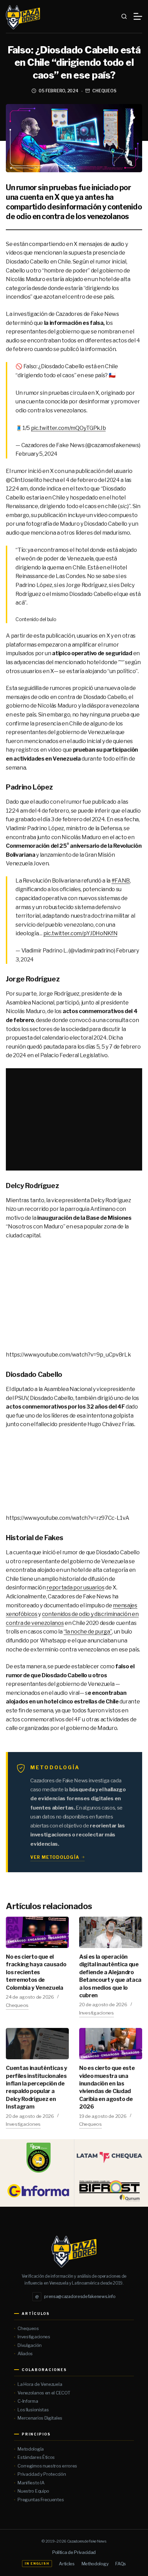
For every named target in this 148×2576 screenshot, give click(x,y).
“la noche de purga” (88, 1632)
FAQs (121, 2564)
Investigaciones (97, 2013)
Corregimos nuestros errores (47, 2466)
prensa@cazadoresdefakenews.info (75, 2296)
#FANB (121, 881)
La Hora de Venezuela (40, 2384)
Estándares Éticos (36, 2457)
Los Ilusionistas (33, 2410)
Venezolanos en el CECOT (44, 2393)
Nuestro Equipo (33, 2491)
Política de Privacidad (74, 2552)
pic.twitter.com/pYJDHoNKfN (81, 933)
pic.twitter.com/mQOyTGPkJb (68, 428)
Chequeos (104, 91)
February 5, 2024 (36, 454)
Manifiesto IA (31, 2483)
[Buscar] (124, 16)
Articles (67, 2564)
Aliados (25, 2353)
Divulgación (30, 2345)
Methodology (95, 2564)
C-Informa (28, 2401)
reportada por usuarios (75, 1588)
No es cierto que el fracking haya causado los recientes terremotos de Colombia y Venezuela (36, 1972)
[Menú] (138, 16)
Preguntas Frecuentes (41, 2500)
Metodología (31, 2449)
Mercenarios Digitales (40, 2418)
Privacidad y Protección (42, 2474)
